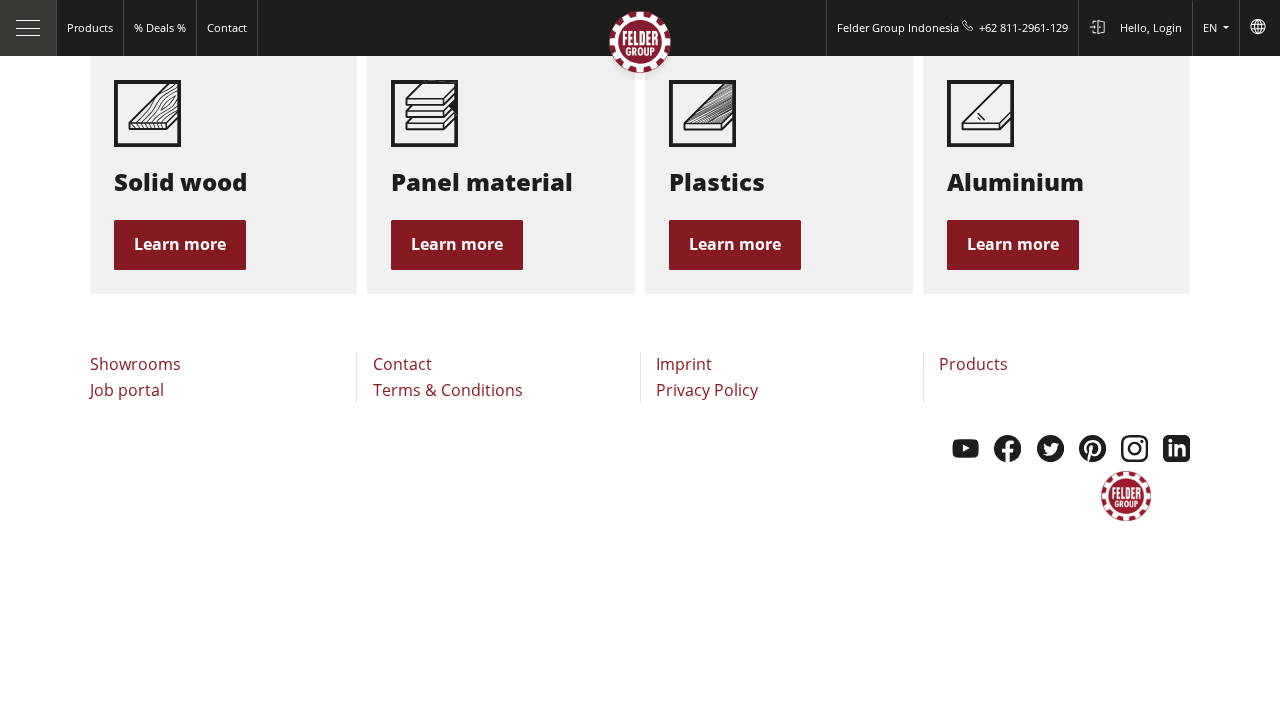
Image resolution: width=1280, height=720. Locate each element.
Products (973, 364)
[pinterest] (1092, 451)
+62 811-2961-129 (1023, 27)
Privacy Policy (707, 390)
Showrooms (135, 364)
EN (1211, 27)
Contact (402, 364)
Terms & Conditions (448, 390)
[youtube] (965, 451)
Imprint (684, 364)
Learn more (180, 244)
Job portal (127, 390)
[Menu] (28, 28)
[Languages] (1259, 28)
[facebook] (1007, 451)
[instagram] (1134, 451)
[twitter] (1050, 451)
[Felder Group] (640, 46)
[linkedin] (1176, 451)
